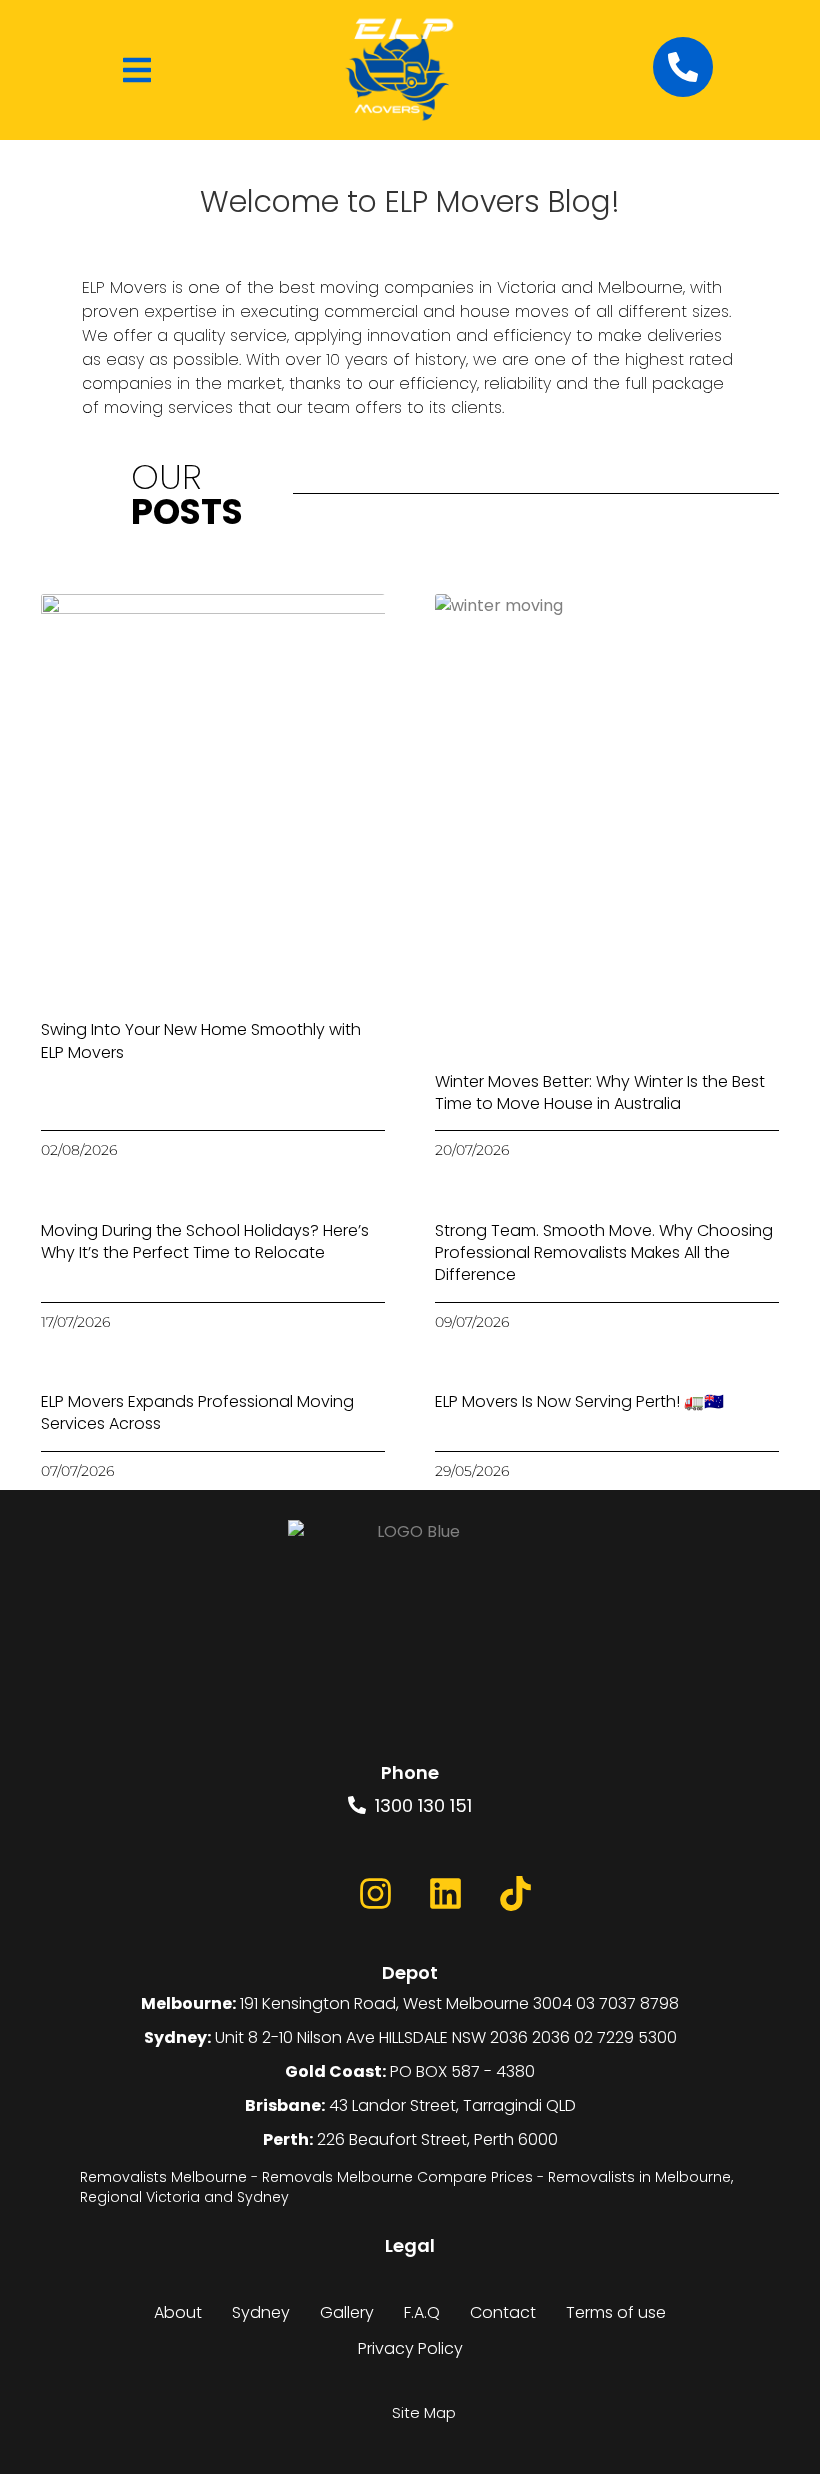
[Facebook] (305, 1894)
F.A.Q (422, 2312)
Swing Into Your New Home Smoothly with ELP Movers (201, 1040)
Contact (503, 2312)
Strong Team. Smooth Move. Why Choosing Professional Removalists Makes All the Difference (604, 1253)
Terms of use (616, 2312)
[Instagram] (375, 1894)
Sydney (261, 2312)
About (178, 2312)
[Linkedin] (445, 1894)
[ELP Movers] (410, 1642)
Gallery (347, 2312)
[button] (137, 70)
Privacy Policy (410, 2348)
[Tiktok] (515, 1894)
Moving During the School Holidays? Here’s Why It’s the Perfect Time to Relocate (205, 1241)
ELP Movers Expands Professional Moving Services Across (197, 1412)
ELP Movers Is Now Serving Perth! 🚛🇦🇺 (579, 1401)
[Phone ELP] (683, 67)
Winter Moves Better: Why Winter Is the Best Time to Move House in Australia (600, 1092)
